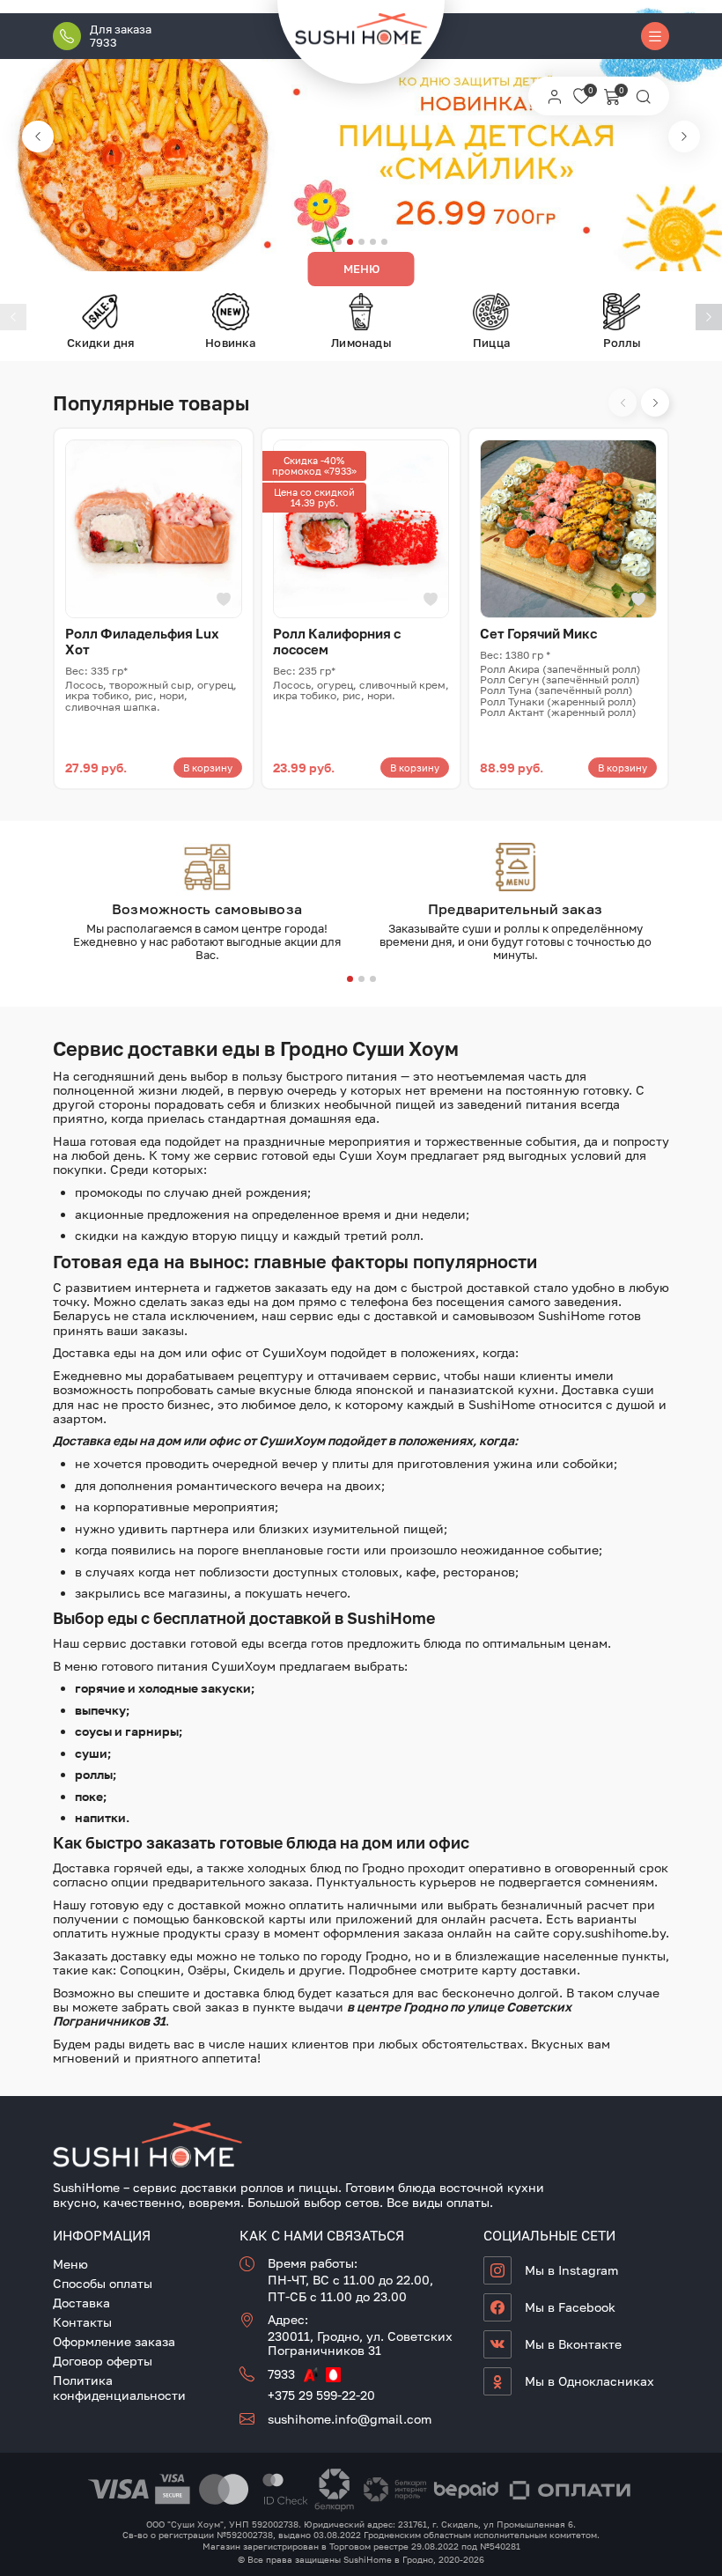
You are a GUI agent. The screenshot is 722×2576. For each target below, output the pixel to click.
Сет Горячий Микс (538, 633)
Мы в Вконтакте (573, 2344)
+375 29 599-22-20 (321, 2395)
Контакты (82, 2322)
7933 (281, 2374)
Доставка (81, 2303)
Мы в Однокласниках (589, 2381)
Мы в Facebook (570, 2307)
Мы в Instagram (571, 2270)
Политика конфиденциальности (119, 2388)
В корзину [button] (208, 768)
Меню (361, 269)
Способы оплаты (103, 2283)
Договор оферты (103, 2361)
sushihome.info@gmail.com (350, 2419)
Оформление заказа (114, 2341)
